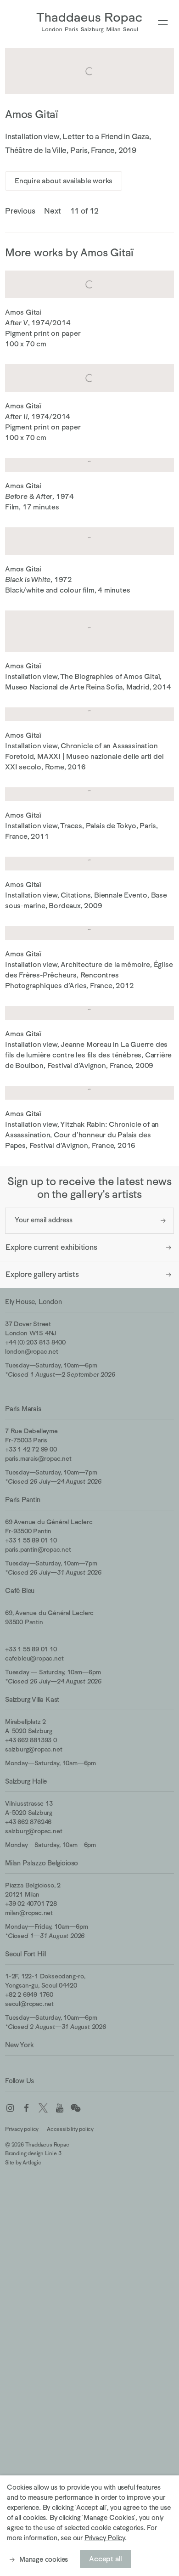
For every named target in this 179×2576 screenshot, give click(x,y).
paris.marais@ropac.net (38, 1458)
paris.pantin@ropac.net (38, 1549)
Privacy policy (22, 2129)
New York (19, 2045)
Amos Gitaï (32, 114)
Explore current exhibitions (51, 1247)
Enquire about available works (64, 181)
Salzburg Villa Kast (32, 1699)
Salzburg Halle (26, 1781)
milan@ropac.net (29, 1913)
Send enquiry (163, 1221)
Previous (20, 211)
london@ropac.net (32, 1351)
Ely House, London (34, 1302)
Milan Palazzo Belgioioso (42, 1863)
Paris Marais (23, 1409)
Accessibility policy (70, 2129)
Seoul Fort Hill (25, 1954)
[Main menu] (163, 23)
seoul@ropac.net (29, 2004)
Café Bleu (20, 1590)
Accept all (106, 2559)
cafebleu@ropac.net (34, 1658)
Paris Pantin (23, 1500)
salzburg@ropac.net (34, 1749)
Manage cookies (44, 2559)
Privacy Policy (105, 2538)
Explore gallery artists (42, 1274)
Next (52, 211)
